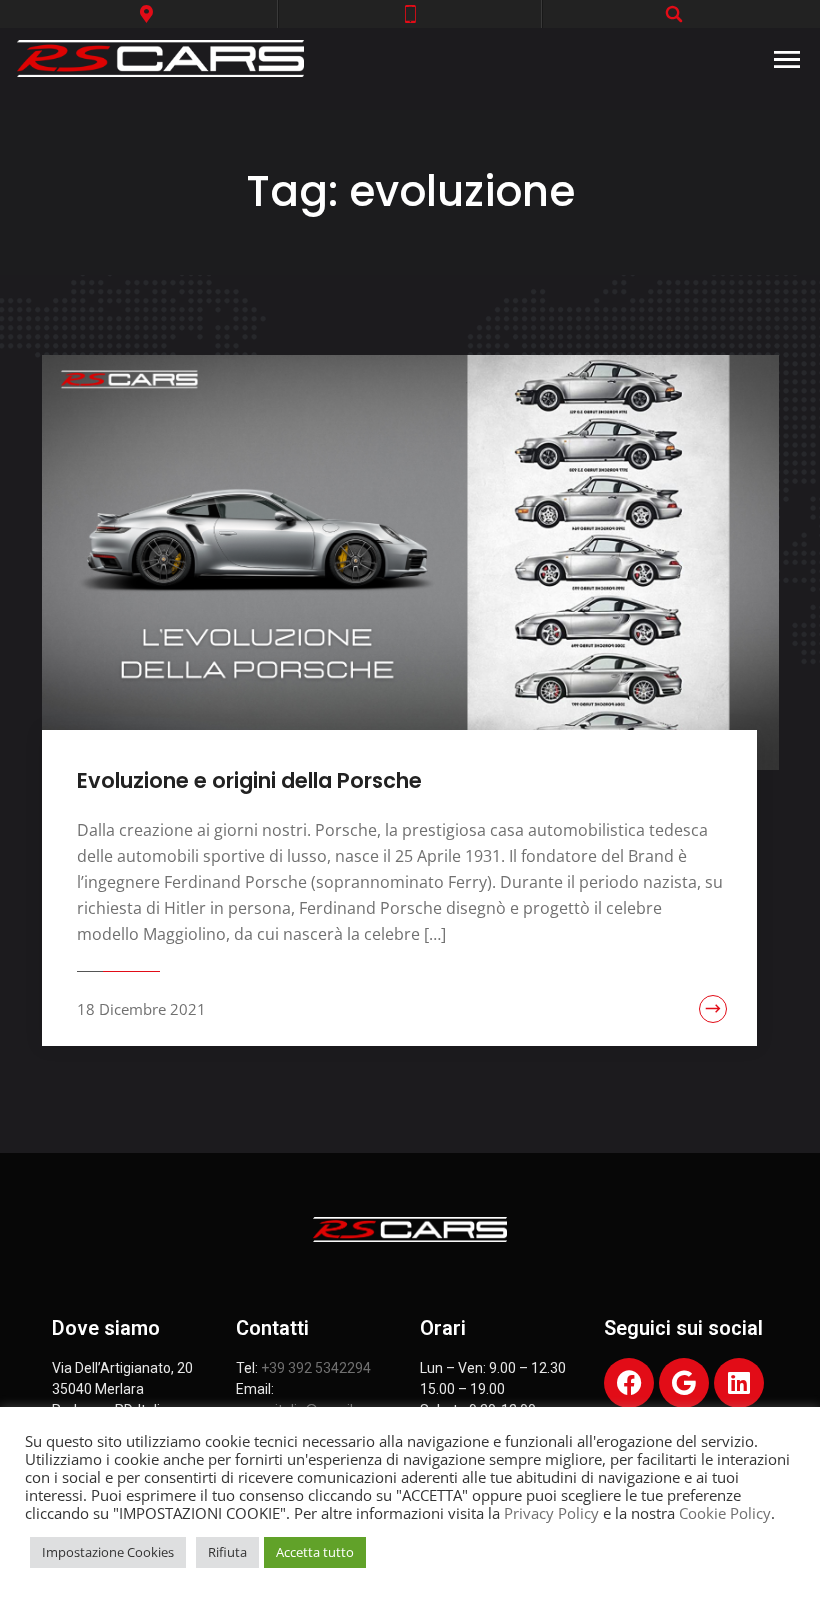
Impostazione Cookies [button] (108, 1552)
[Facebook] (629, 1383)
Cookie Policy (725, 1513)
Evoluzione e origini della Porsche (249, 780)
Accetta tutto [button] (315, 1552)
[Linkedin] (739, 1383)
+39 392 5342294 (316, 1368)
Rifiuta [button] (227, 1552)
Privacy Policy (551, 1513)
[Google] (684, 1383)
